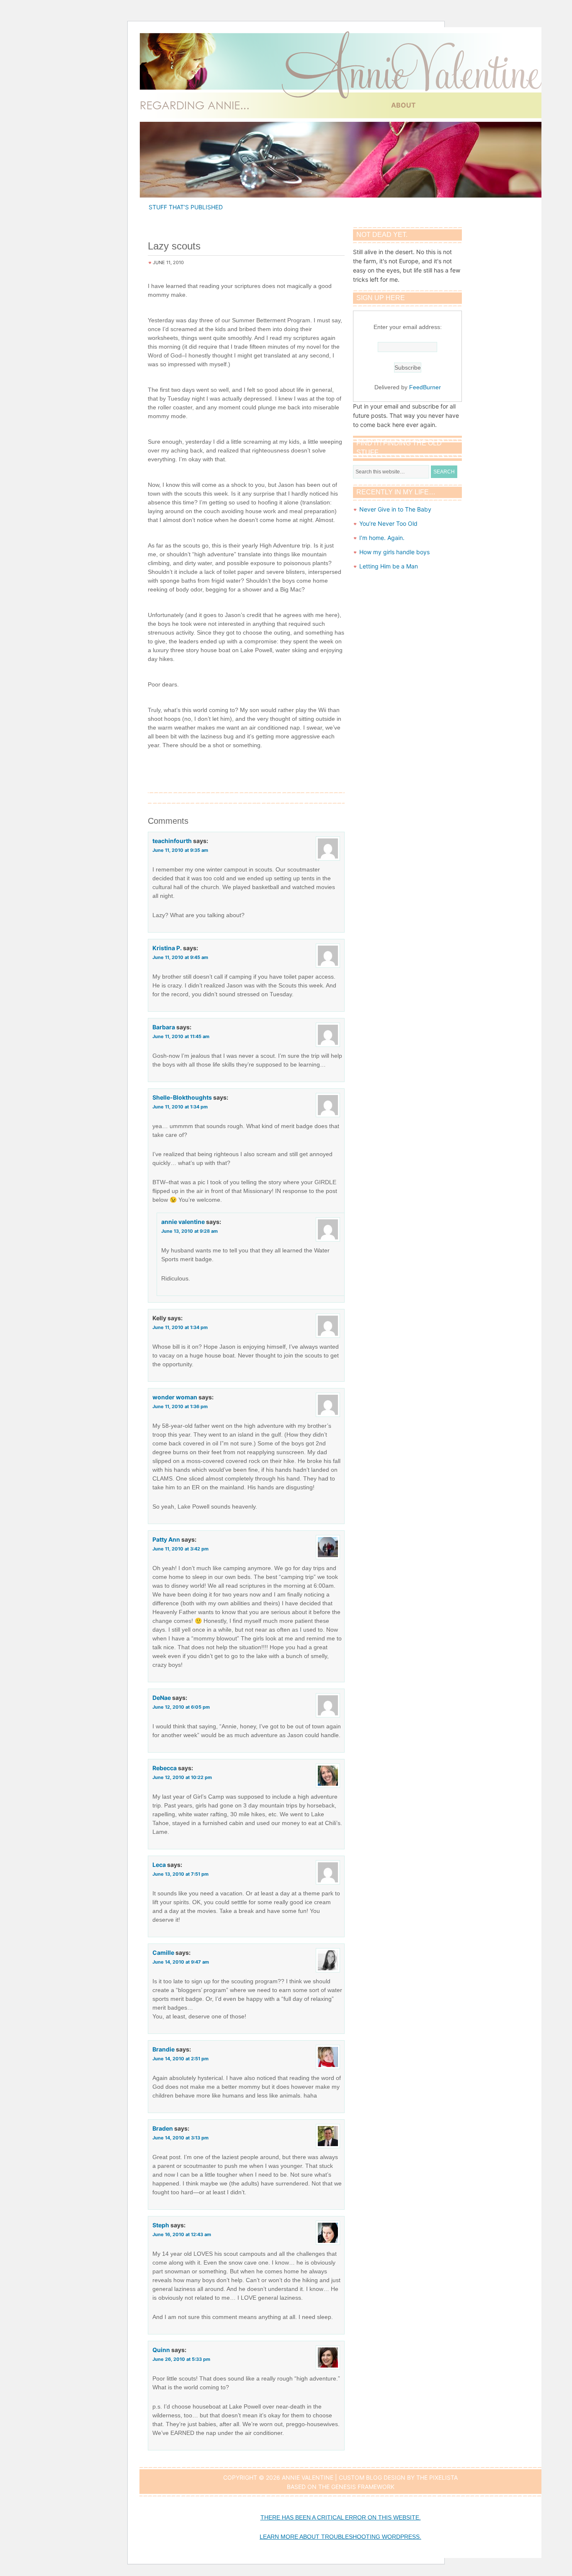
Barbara (164, 1027)
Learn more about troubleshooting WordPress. (340, 2537)
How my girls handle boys (394, 552)
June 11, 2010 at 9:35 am (180, 850)
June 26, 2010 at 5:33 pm (181, 2359)
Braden (163, 2128)
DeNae (162, 1698)
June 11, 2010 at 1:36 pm (180, 1406)
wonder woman (175, 1397)
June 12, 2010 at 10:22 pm (182, 1777)
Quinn (161, 2350)
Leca (159, 1865)
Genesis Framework (363, 2487)
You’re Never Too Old (388, 523)
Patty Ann (166, 1539)
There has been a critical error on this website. (341, 2517)
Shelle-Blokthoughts (182, 1097)
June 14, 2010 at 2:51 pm (180, 2059)
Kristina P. (167, 948)
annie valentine (183, 1222)
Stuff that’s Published (186, 207)
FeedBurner (425, 387)
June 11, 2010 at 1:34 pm (180, 1107)
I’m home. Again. (382, 538)
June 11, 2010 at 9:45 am (180, 957)
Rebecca (165, 1768)
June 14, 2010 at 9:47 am (181, 1962)
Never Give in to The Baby (395, 509)
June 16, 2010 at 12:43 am (182, 2234)
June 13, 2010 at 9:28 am (189, 1231)
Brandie (164, 2049)
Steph (161, 2225)
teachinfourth (172, 841)
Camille (163, 1953)
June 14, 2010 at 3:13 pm (180, 2138)
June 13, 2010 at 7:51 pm (180, 1874)
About (403, 105)
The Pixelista (437, 2477)
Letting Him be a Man (389, 566)
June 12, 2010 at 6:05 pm (181, 1707)
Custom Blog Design (372, 2477)
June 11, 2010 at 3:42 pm (180, 1549)
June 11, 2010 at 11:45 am (181, 1036)
